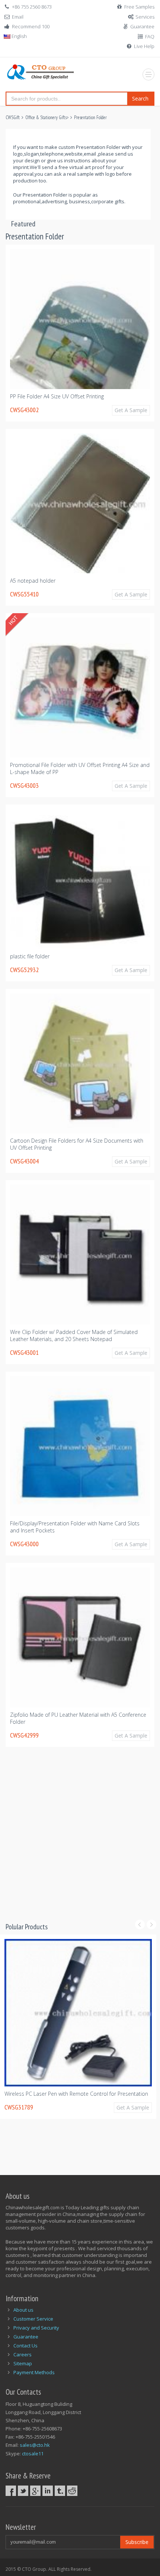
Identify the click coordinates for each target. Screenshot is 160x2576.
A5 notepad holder (33, 581)
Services (145, 17)
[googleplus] (35, 2491)
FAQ (150, 36)
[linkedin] (48, 2491)
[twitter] (23, 2491)
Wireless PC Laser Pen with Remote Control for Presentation (76, 2094)
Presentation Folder (90, 117)
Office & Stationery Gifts (46, 117)
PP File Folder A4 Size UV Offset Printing (57, 396)
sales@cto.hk (35, 2445)
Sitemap (23, 2363)
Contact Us (25, 2346)
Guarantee (142, 26)
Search (140, 98)
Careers (23, 2354)
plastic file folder (30, 956)
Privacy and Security (36, 2328)
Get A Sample (131, 410)
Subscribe (137, 2542)
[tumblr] (60, 2491)
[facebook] (11, 2491)
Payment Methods (34, 2372)
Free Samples (139, 7)
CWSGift (13, 117)
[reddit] (72, 2491)
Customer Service (33, 2319)
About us (23, 2310)
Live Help (144, 46)
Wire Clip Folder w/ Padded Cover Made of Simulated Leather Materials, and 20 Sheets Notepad (74, 1335)
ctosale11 (33, 2454)
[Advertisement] (80, 1841)
